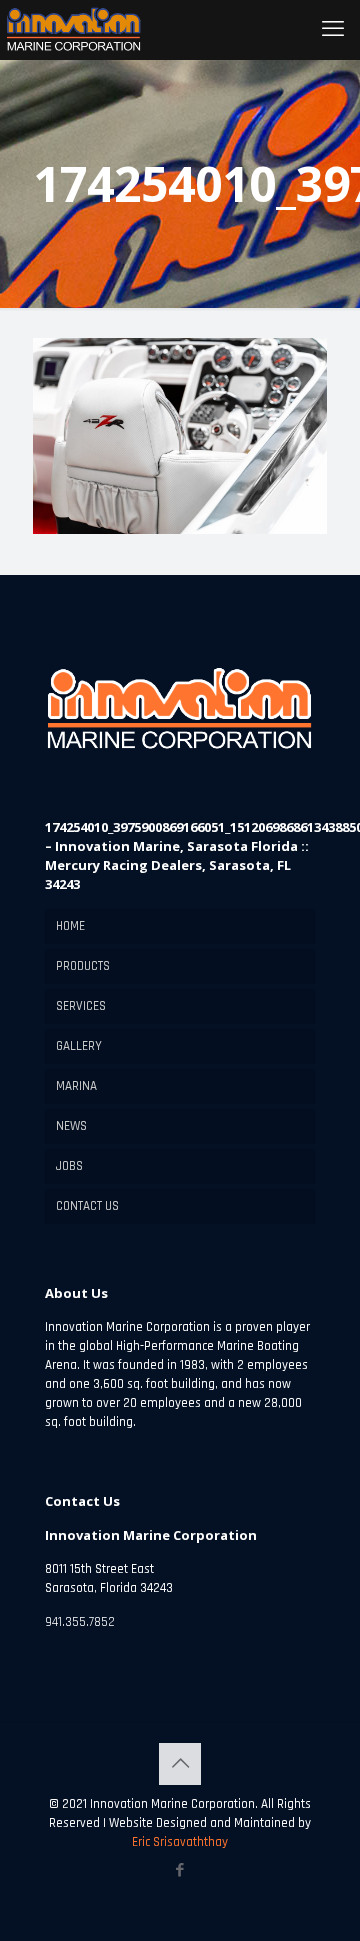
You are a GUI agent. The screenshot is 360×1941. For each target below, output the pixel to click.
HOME (70, 926)
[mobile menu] (333, 30)
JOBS (69, 1166)
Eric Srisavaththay (180, 1842)
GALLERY (79, 1046)
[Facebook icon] (180, 1870)
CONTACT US (87, 1206)
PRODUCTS (83, 966)
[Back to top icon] (180, 1764)
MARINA (76, 1086)
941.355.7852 (80, 1622)
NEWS (71, 1126)
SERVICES (81, 1006)
